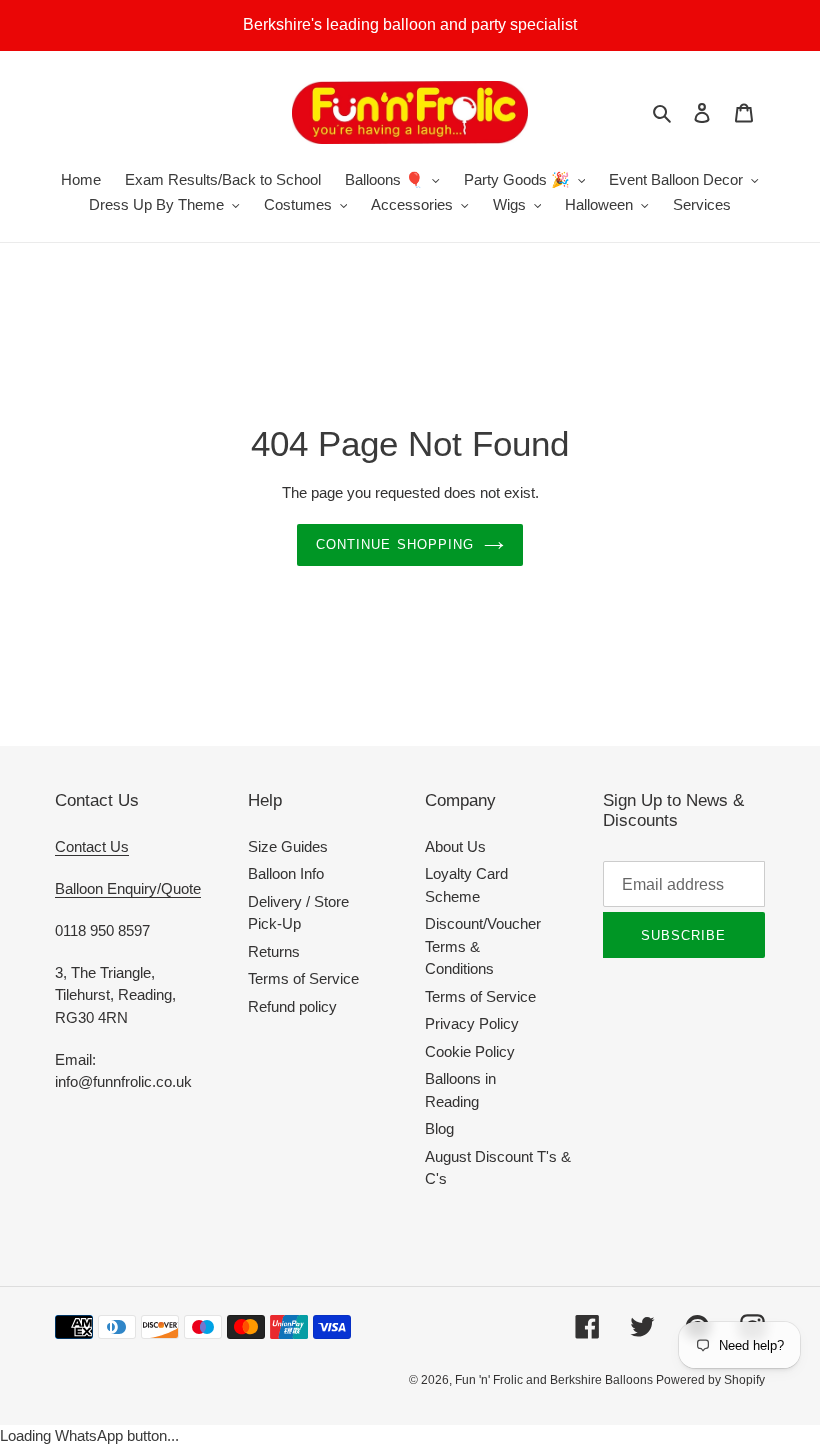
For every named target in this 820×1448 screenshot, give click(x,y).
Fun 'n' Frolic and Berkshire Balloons (555, 1380)
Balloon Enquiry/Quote (128, 888)
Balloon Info (286, 873)
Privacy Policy (472, 1023)
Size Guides (288, 846)
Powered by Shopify (710, 1380)
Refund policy (292, 1006)
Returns (274, 951)
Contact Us (92, 846)
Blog (439, 1128)
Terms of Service (303, 978)
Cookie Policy (470, 1051)
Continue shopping (395, 544)
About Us (455, 846)
